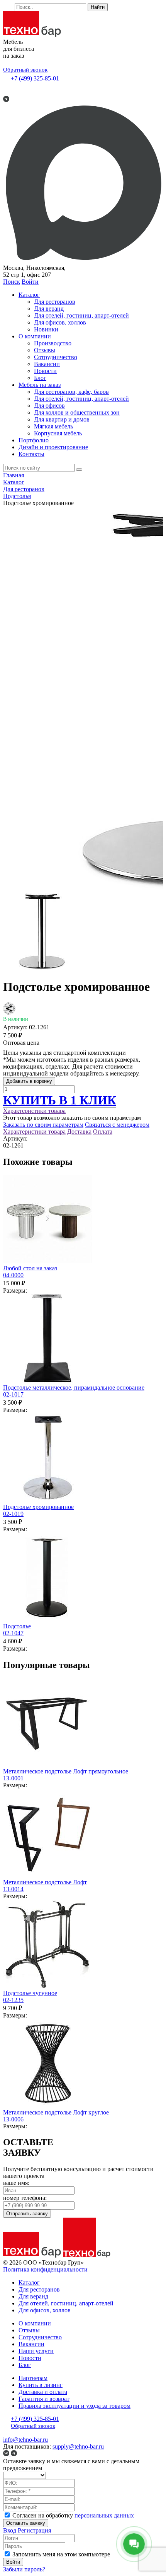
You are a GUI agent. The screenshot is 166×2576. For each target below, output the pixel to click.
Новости (45, 371)
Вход (10, 2530)
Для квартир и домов (62, 419)
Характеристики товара (34, 1111)
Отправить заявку (27, 2214)
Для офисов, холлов (60, 322)
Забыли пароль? (24, 2569)
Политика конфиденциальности (45, 2269)
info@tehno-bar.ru (25, 2440)
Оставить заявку (26, 2523)
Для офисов (49, 406)
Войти (30, 282)
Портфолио (34, 440)
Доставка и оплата (43, 2392)
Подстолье (17, 1630)
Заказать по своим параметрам (43, 1125)
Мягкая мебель (53, 426)
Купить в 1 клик (60, 1100)
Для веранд (49, 309)
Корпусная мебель (58, 433)
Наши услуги (36, 2351)
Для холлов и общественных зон (77, 412)
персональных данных (104, 2515)
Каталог (29, 295)
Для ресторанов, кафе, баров (71, 392)
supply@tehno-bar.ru (78, 2446)
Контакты (31, 454)
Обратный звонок (25, 70)
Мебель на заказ (40, 385)
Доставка (79, 1132)
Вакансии (47, 364)
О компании (35, 336)
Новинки (46, 329)
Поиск (12, 282)
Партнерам (33, 2378)
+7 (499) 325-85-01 (35, 78)
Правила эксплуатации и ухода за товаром (75, 2406)
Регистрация (34, 2530)
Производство (53, 343)
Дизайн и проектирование (53, 447)
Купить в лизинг (41, 2385)
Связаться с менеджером (117, 1125)
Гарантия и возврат (44, 2399)
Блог (40, 378)
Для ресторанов (55, 302)
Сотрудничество (56, 357)
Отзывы (45, 350)
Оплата (103, 1132)
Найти (98, 7)
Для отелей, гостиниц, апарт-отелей (81, 315)
